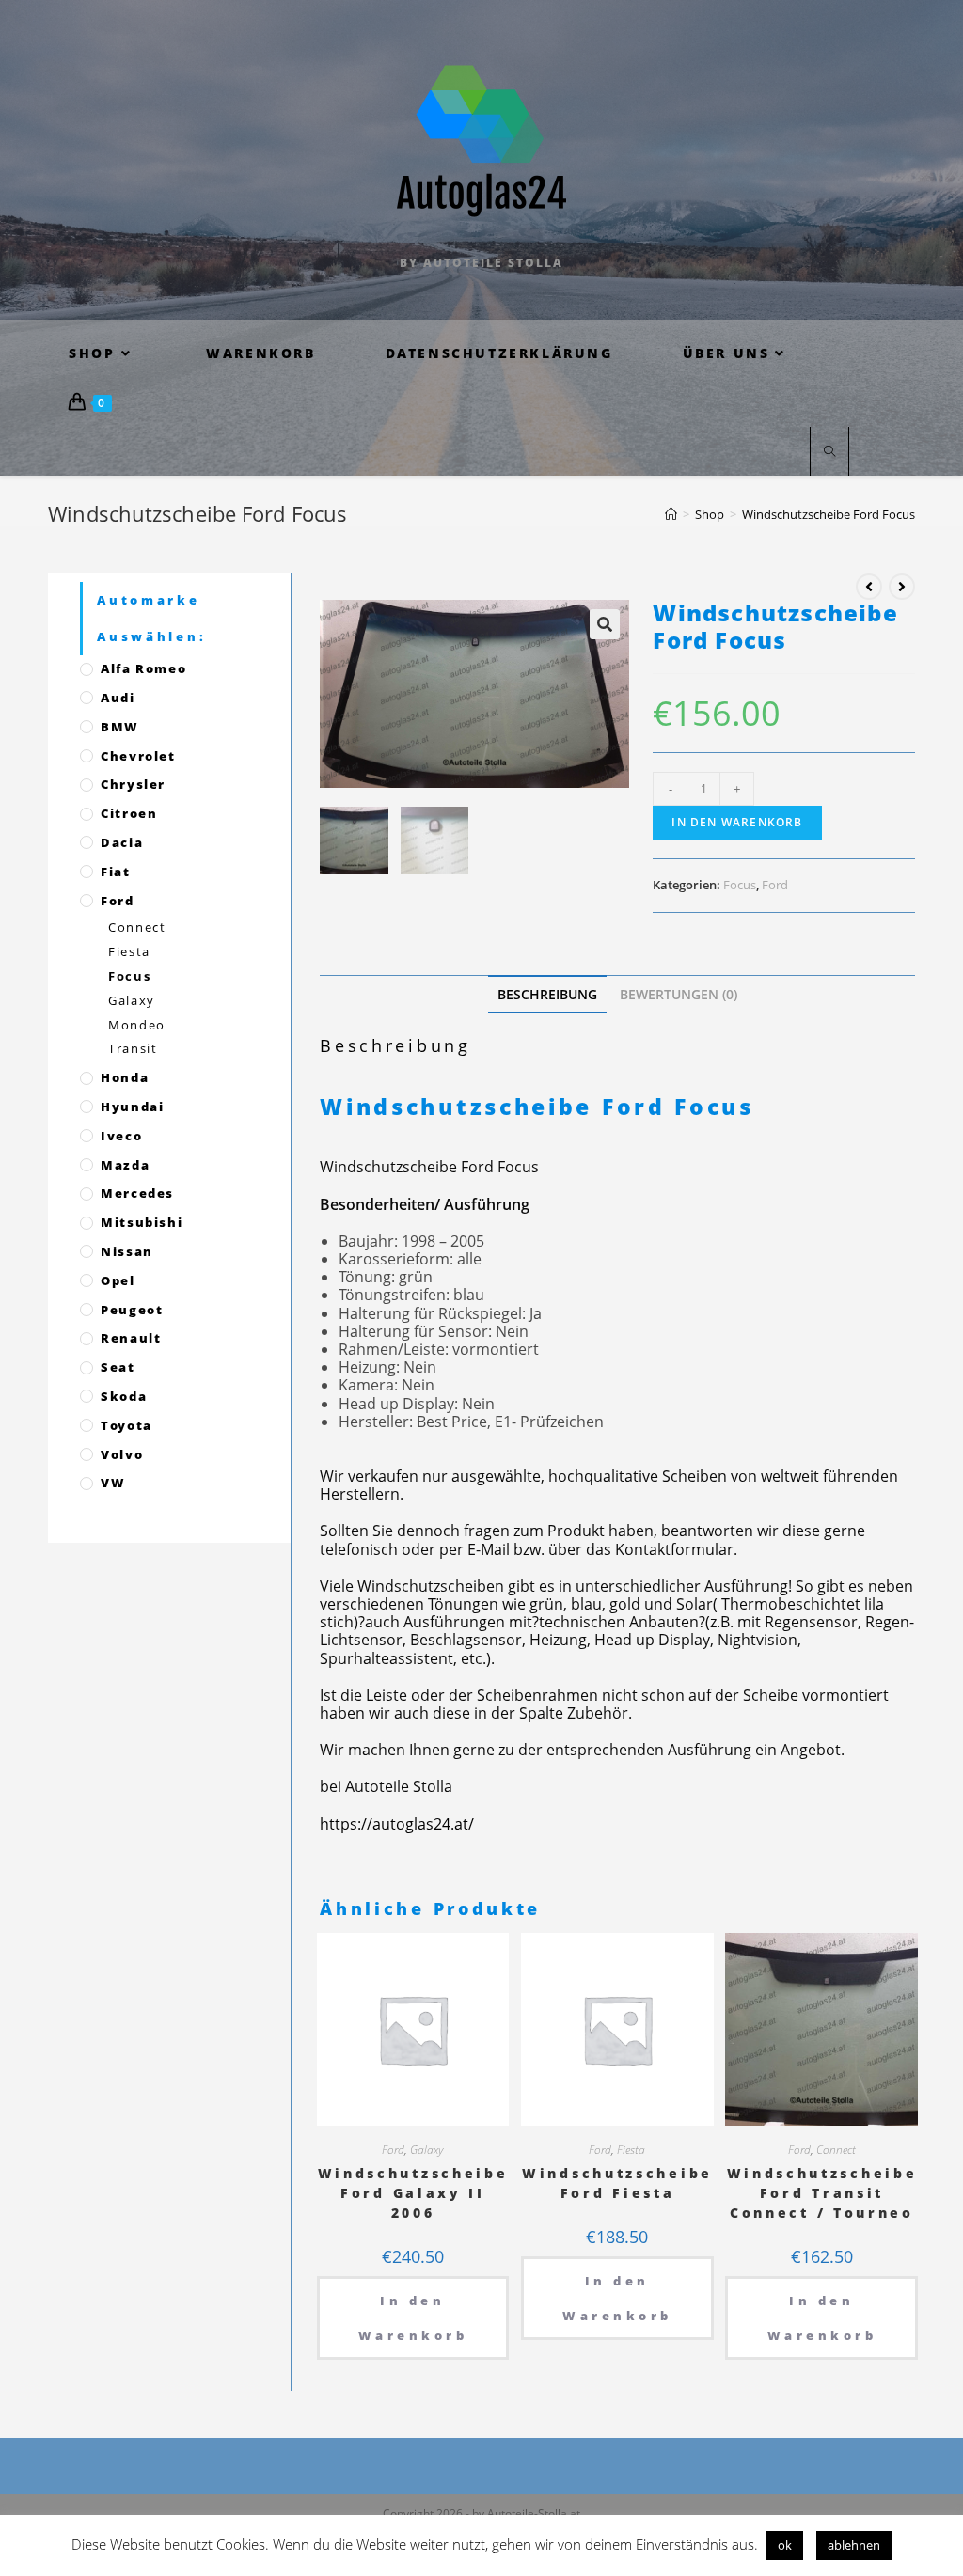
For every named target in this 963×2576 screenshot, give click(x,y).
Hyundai (132, 1107)
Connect (836, 2150)
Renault (131, 1338)
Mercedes (137, 1193)
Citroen (129, 813)
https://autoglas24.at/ (397, 1824)
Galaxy (426, 2150)
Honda (125, 1077)
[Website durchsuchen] (829, 452)
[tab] (547, 994)
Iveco (121, 1136)
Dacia (122, 842)
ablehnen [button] (854, 2545)
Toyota (126, 1425)
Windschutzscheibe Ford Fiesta (617, 2183)
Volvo (122, 1454)
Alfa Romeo (143, 668)
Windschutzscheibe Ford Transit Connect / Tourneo (822, 2193)
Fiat (115, 872)
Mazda (125, 1165)
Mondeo (137, 1025)
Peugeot (132, 1310)
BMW (120, 727)
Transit (133, 1048)
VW (113, 1483)
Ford (775, 885)
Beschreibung (547, 994)
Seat (118, 1367)
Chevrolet (138, 756)
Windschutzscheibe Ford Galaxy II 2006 (413, 2193)
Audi (118, 698)
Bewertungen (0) (679, 994)
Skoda (124, 1396)
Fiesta (631, 2150)
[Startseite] (671, 514)
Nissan (127, 1251)
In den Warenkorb (737, 822)
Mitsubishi (142, 1222)
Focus (740, 885)
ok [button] (785, 2545)
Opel (118, 1280)
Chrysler (133, 784)
